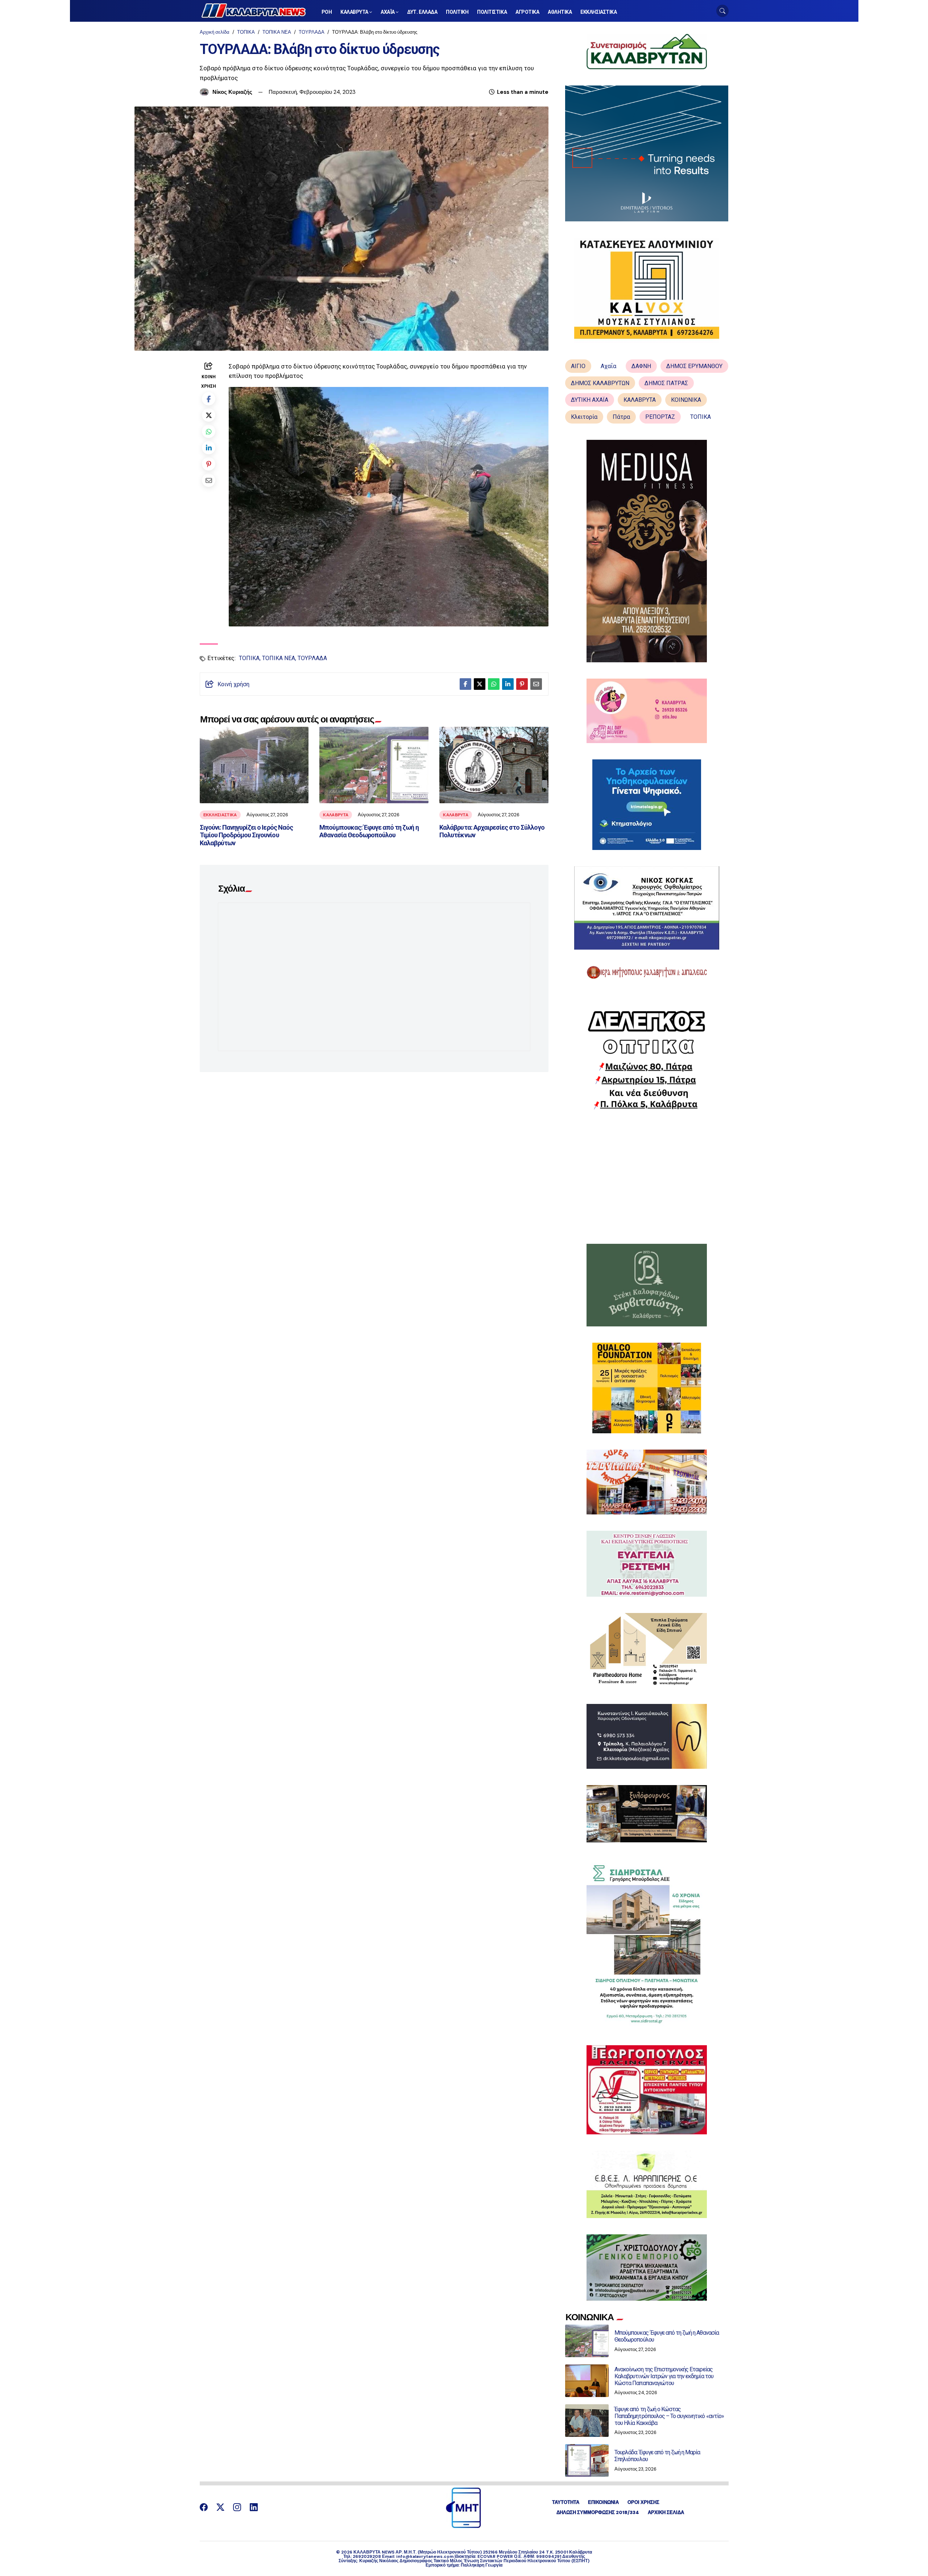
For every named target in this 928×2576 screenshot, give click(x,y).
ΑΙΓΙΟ (578, 366)
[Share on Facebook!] (209, 399)
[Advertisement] (647, 1177)
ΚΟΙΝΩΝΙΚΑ (686, 400)
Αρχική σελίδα (215, 32)
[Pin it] (209, 464)
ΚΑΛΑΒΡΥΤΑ (336, 815)
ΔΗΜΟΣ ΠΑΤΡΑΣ (666, 383)
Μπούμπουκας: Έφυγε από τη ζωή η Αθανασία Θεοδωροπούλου (369, 831)
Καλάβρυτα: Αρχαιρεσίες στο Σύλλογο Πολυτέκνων (492, 831)
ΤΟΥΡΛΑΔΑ (312, 32)
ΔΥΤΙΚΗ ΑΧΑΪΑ (590, 400)
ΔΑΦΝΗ (641, 366)
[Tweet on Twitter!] (209, 415)
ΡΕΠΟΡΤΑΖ (660, 417)
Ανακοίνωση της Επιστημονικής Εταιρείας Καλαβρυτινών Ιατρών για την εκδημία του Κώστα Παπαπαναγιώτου (664, 2376)
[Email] (209, 480)
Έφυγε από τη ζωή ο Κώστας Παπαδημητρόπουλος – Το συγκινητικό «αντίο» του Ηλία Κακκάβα (669, 2416)
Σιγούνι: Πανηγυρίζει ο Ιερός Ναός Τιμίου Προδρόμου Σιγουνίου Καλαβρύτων (246, 835)
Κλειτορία (584, 417)
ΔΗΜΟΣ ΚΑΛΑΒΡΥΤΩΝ (600, 383)
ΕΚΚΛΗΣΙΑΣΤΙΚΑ (220, 815)
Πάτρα (621, 417)
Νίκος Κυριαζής (232, 92)
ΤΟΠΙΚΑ (246, 32)
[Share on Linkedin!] (209, 448)
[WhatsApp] (209, 431)
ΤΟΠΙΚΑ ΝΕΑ (277, 32)
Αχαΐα (608, 366)
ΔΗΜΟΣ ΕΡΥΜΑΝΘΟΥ (694, 366)
